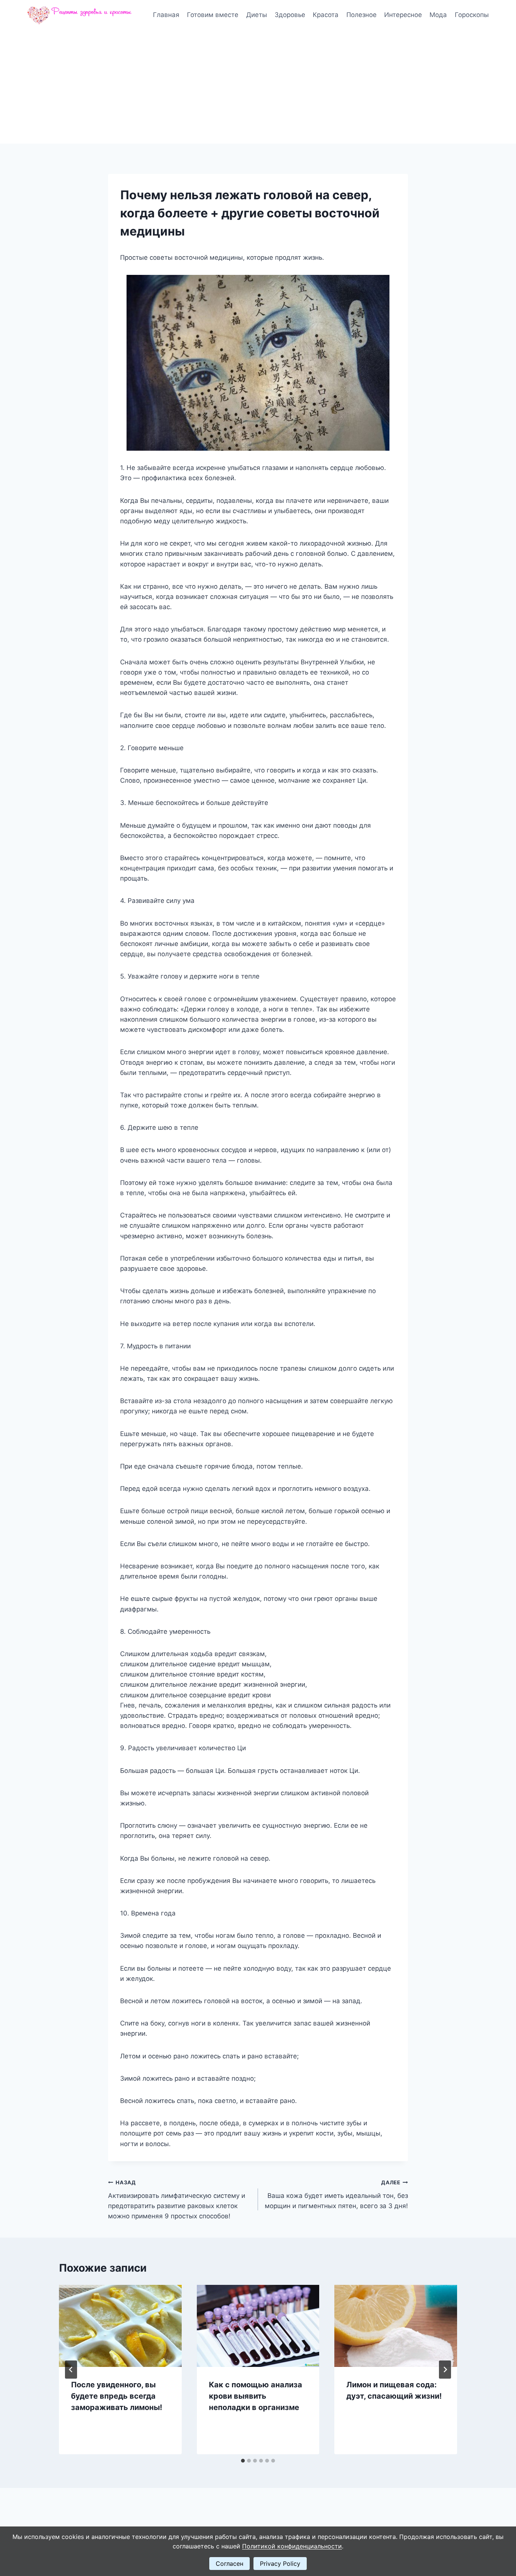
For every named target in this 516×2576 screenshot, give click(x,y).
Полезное (362, 15)
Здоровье (290, 15)
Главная (166, 15)
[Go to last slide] (71, 2370)
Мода (438, 15)
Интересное (403, 15)
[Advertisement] (258, 87)
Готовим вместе (213, 15)
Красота (326, 15)
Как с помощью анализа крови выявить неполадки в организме (256, 2396)
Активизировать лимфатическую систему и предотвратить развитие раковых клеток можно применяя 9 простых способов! (177, 2200)
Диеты (257, 15)
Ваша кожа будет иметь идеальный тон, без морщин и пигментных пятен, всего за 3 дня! (336, 2194)
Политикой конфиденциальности (292, 2546)
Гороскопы (472, 15)
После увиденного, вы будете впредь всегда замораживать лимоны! (117, 2396)
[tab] (243, 2461)
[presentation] (120, 2326)
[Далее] (445, 2370)
